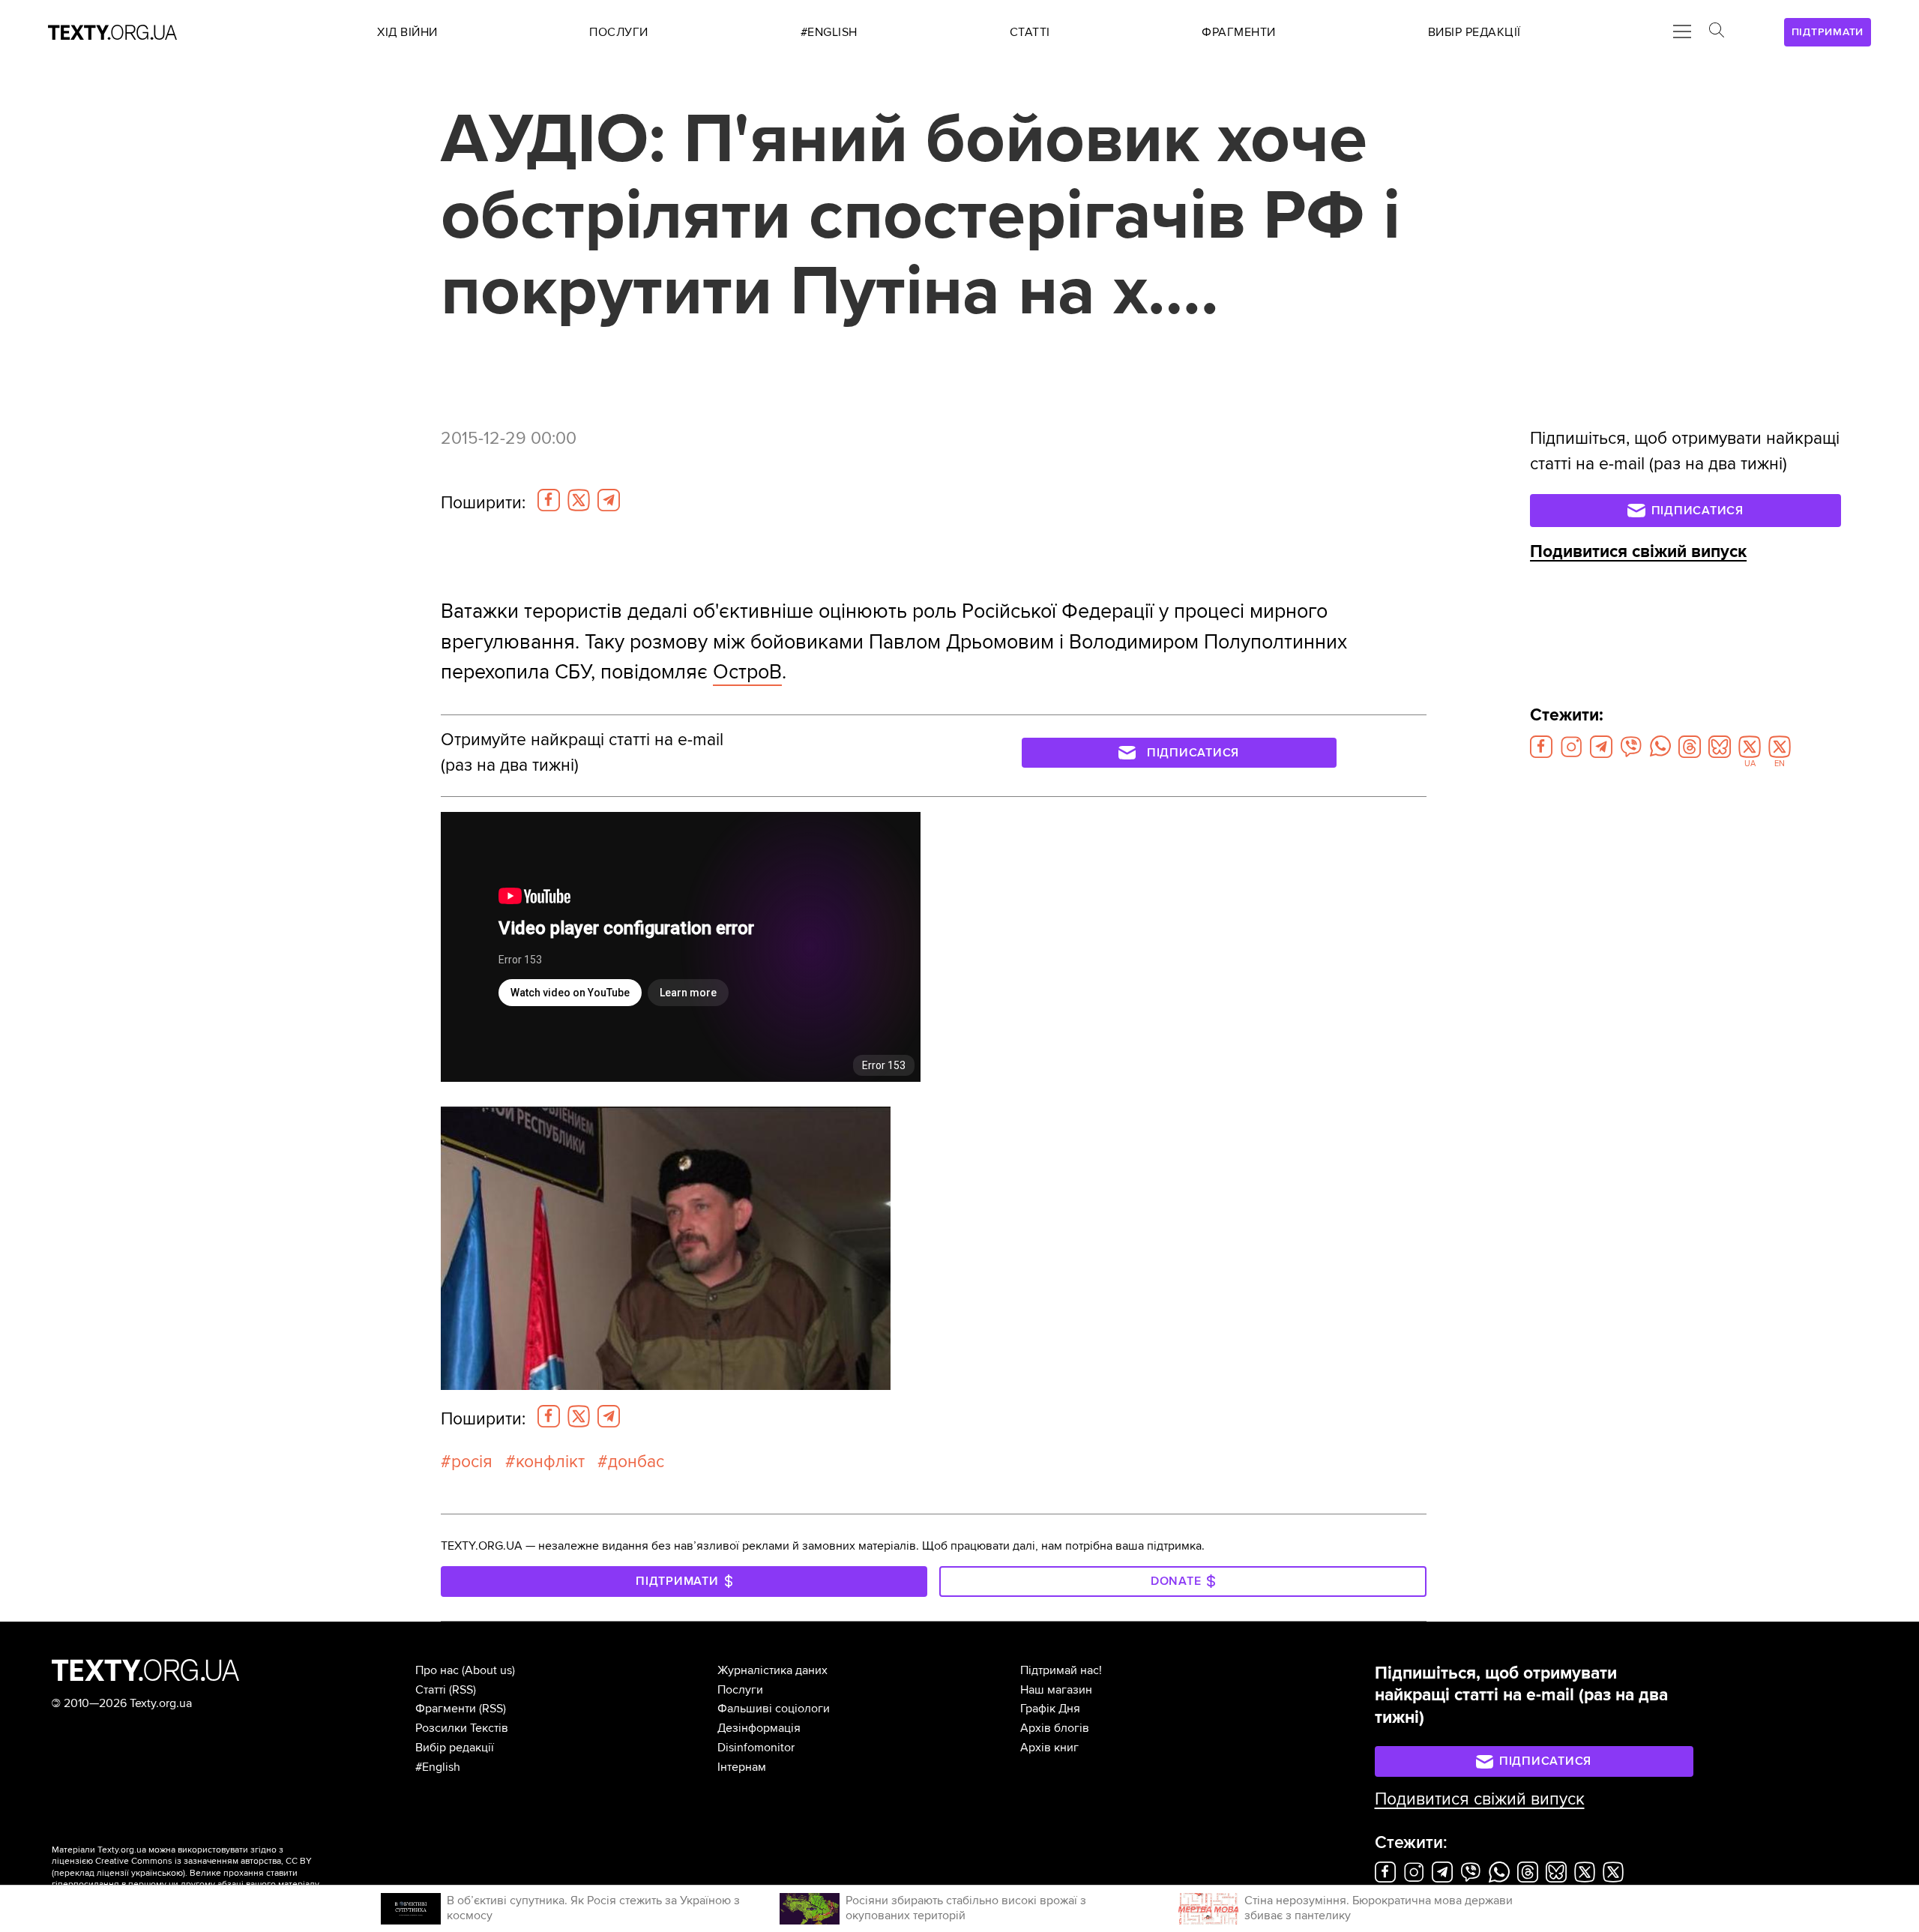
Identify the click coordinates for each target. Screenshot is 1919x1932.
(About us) (488, 1670)
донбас (636, 1462)
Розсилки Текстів (462, 1728)
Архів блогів (1055, 1728)
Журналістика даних (772, 1670)
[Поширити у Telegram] (609, 500)
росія (472, 1462)
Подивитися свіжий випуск (1638, 552)
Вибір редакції (455, 1748)
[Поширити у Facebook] (549, 500)
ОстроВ (747, 672)
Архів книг (1049, 1748)
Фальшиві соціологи (774, 1709)
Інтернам (742, 1767)
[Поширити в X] (579, 500)
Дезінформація (759, 1728)
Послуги (740, 1690)
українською (157, 1873)
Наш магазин (1056, 1690)
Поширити (483, 503)
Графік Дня (1050, 1709)
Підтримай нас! (1061, 1670)
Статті (431, 1690)
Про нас (437, 1670)
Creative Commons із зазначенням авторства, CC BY (204, 1861)
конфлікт (550, 1462)
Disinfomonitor (756, 1748)
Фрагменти (446, 1709)
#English (438, 1767)
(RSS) (463, 1690)
